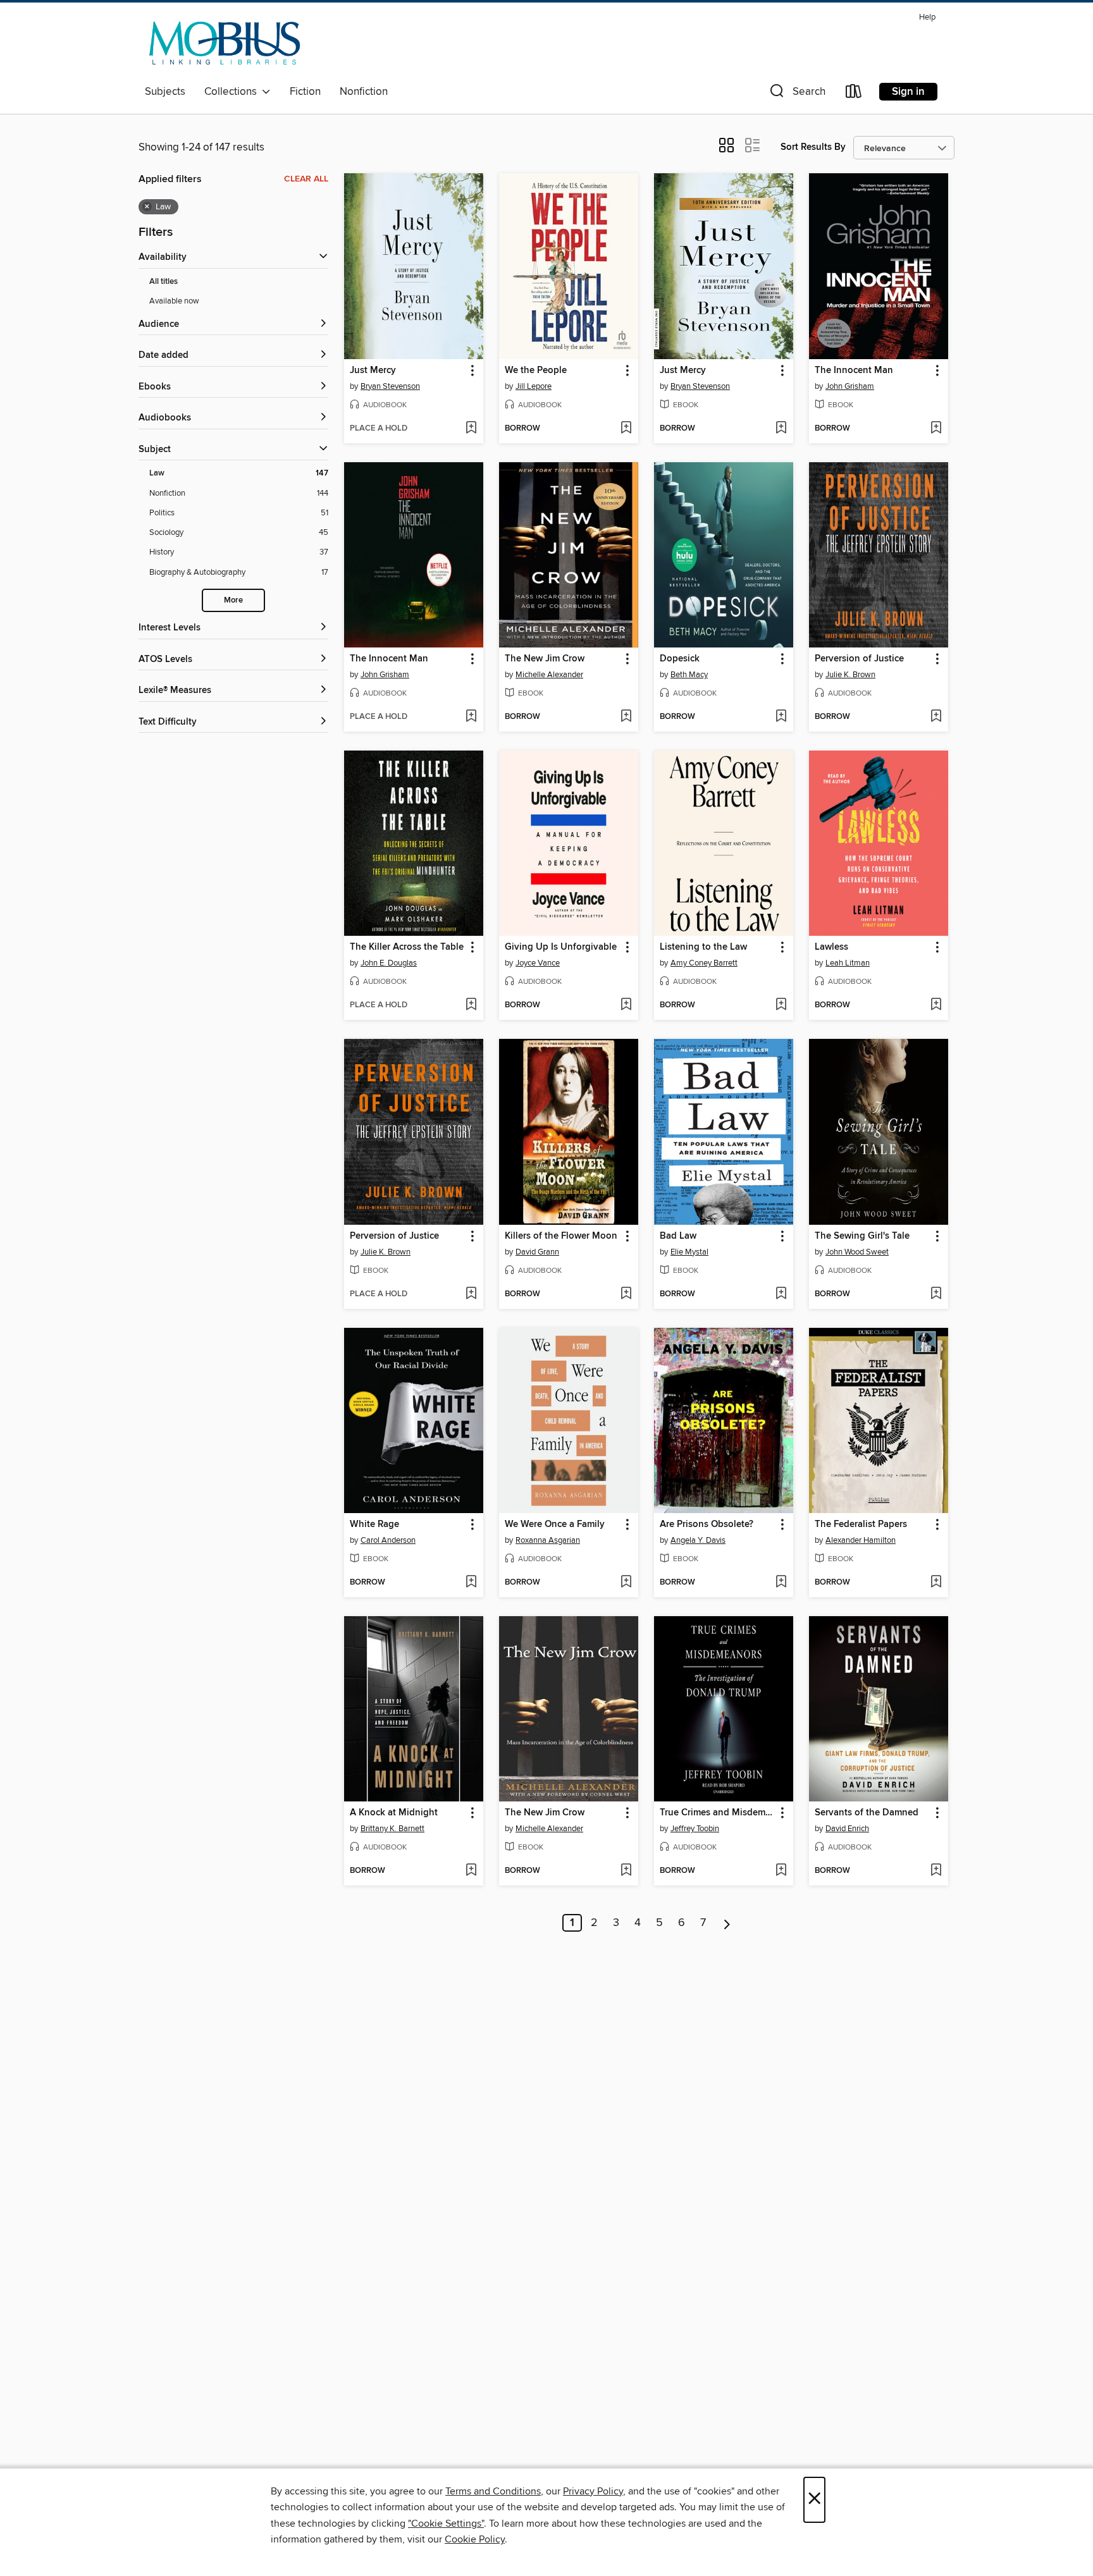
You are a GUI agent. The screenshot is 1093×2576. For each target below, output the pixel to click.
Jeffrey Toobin (695, 1829)
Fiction (305, 92)
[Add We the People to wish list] (626, 429)
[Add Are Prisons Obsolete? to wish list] (781, 1583)
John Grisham (850, 386)
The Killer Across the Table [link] (407, 947)
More (233, 600)
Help (927, 17)
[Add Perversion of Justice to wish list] (936, 717)
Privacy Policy (593, 2491)
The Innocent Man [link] (854, 371)
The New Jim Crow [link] (545, 659)
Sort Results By (813, 147)
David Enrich (847, 1829)
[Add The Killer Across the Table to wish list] (471, 1005)
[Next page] (727, 1923)
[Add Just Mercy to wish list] (471, 429)
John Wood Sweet (857, 1252)
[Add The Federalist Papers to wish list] (936, 1583)
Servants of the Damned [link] (867, 1813)
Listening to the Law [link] (703, 947)
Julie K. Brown (850, 675)
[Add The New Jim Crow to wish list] (626, 717)
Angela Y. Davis (698, 1540)
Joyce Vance (538, 963)
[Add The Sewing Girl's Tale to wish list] (936, 1294)
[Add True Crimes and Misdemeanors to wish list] (781, 1871)
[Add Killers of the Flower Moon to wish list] (626, 1294)
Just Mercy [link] (373, 371)
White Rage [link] (374, 1524)
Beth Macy (689, 675)
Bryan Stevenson (390, 386)
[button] (796, 94)
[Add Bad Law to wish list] (781, 1294)
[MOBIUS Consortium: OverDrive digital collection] (225, 44)
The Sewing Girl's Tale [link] (862, 1236)
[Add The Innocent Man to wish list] (936, 429)
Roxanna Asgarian (548, 1540)
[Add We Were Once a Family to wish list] (626, 1583)
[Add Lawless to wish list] (936, 1005)
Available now (174, 301)
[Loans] (854, 94)
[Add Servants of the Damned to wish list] (936, 1871)
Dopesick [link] (680, 659)
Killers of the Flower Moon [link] (561, 1236)
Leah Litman (848, 963)
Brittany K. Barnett (392, 1829)
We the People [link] (536, 371)
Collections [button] (233, 92)
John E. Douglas (389, 963)
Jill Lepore (534, 386)
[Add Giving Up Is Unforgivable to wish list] (626, 1005)
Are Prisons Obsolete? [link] (707, 1524)
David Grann (537, 1252)
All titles (164, 282)
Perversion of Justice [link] (859, 659)
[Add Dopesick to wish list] (781, 717)
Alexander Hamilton (861, 1540)
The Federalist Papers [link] (861, 1524)
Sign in (908, 92)
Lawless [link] (831, 947)
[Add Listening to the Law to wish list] (781, 1005)
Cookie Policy (475, 2539)
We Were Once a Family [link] (555, 1524)
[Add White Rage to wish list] (471, 1583)
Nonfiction (364, 92)
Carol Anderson (388, 1540)
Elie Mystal (689, 1252)
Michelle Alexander (549, 675)
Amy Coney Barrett (704, 963)
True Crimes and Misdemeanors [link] (718, 1813)
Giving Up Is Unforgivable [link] (561, 947)
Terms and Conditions (493, 2491)
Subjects (165, 92)
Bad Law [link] (678, 1236)
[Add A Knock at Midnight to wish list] (471, 1871)
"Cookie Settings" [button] (446, 2524)
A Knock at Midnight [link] (394, 1813)
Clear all (306, 179)
